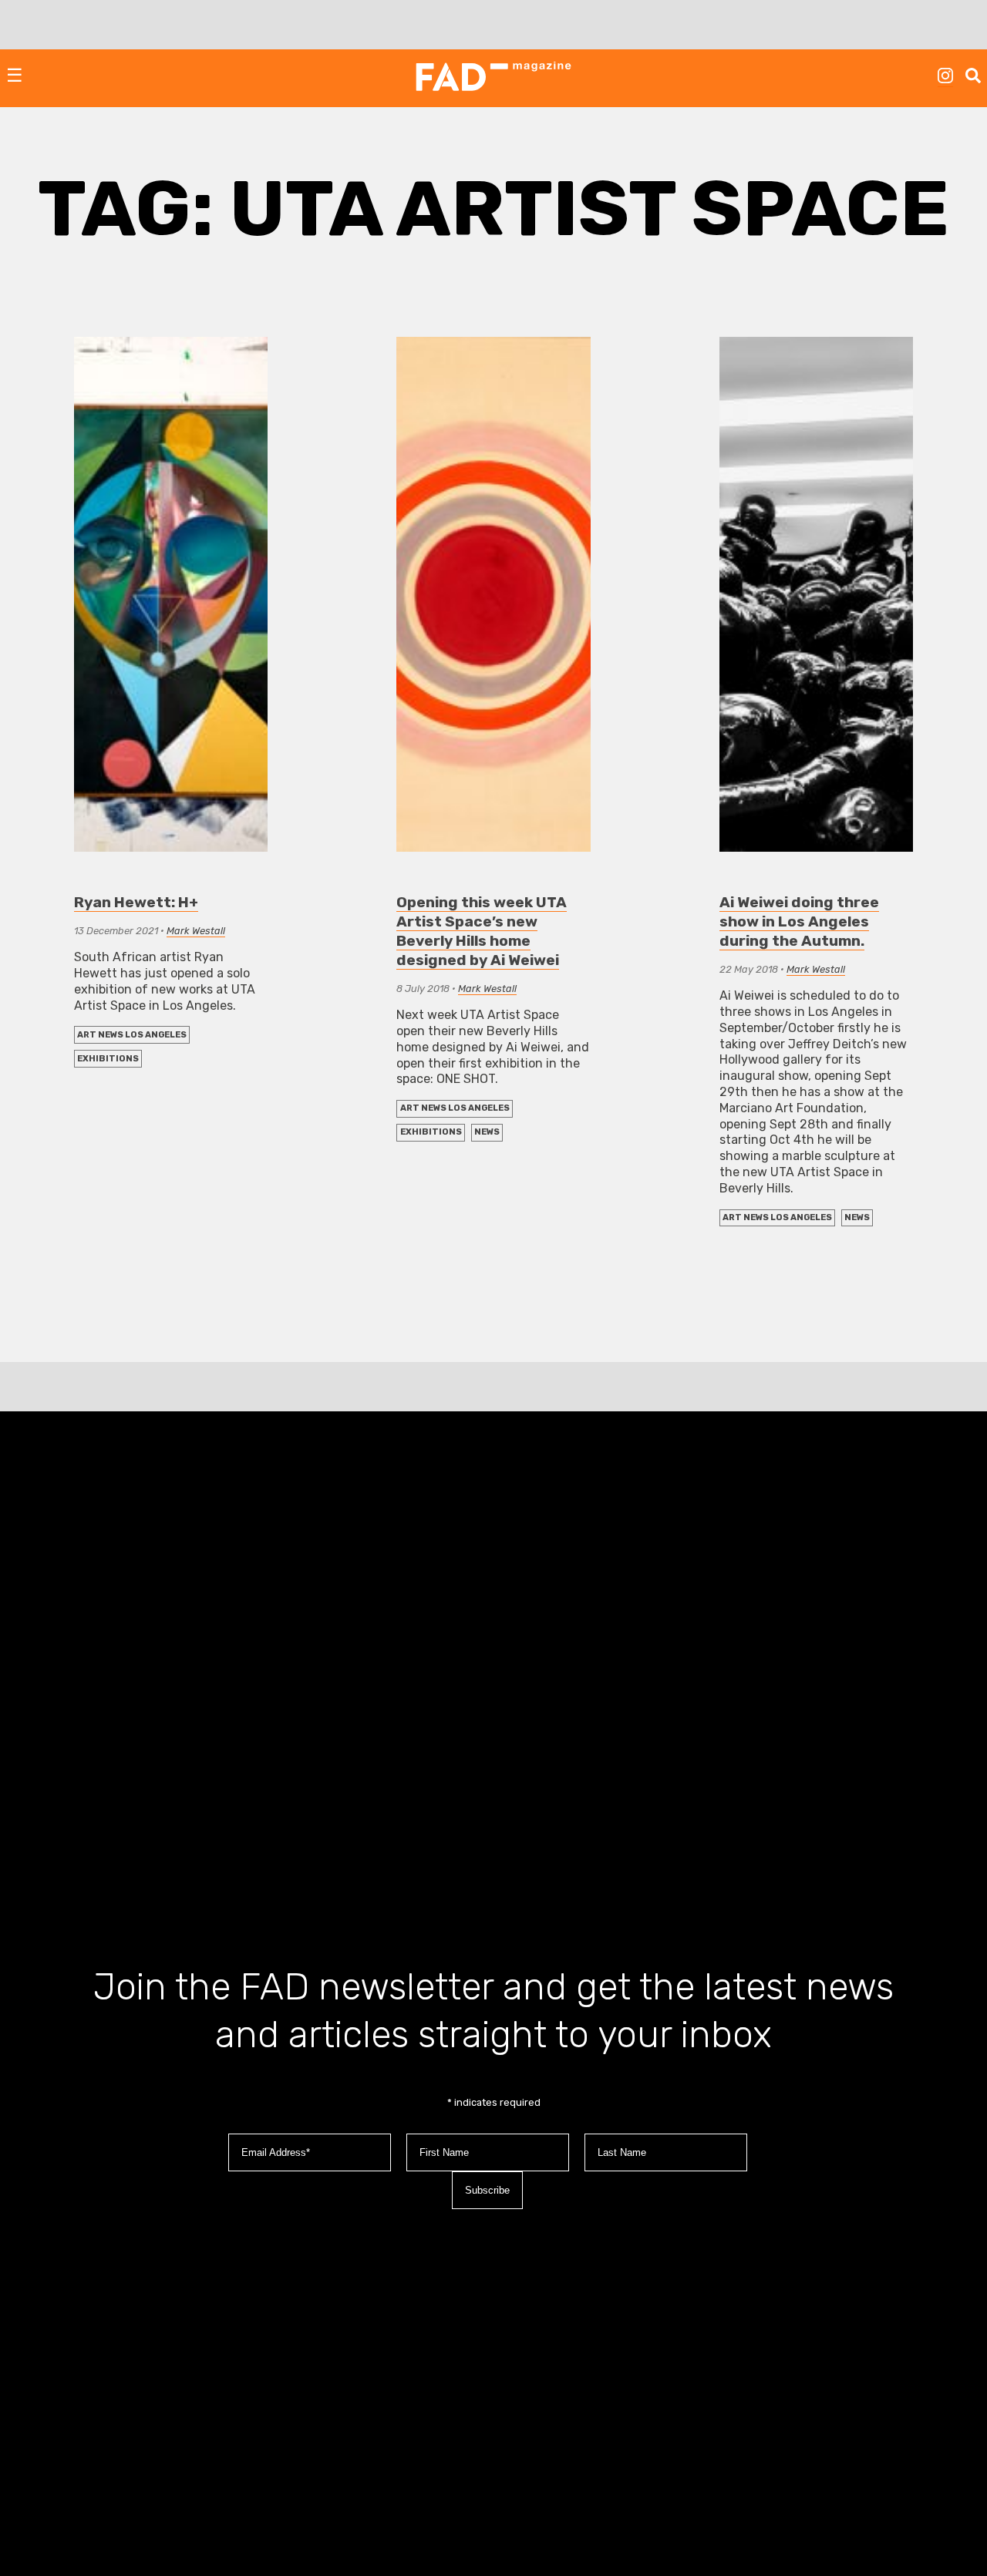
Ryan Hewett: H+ (136, 902)
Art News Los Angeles (132, 1035)
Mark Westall (196, 931)
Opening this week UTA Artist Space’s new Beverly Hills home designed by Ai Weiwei (482, 931)
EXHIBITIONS (108, 1059)
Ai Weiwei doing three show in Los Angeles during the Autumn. (799, 921)
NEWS (487, 1132)
